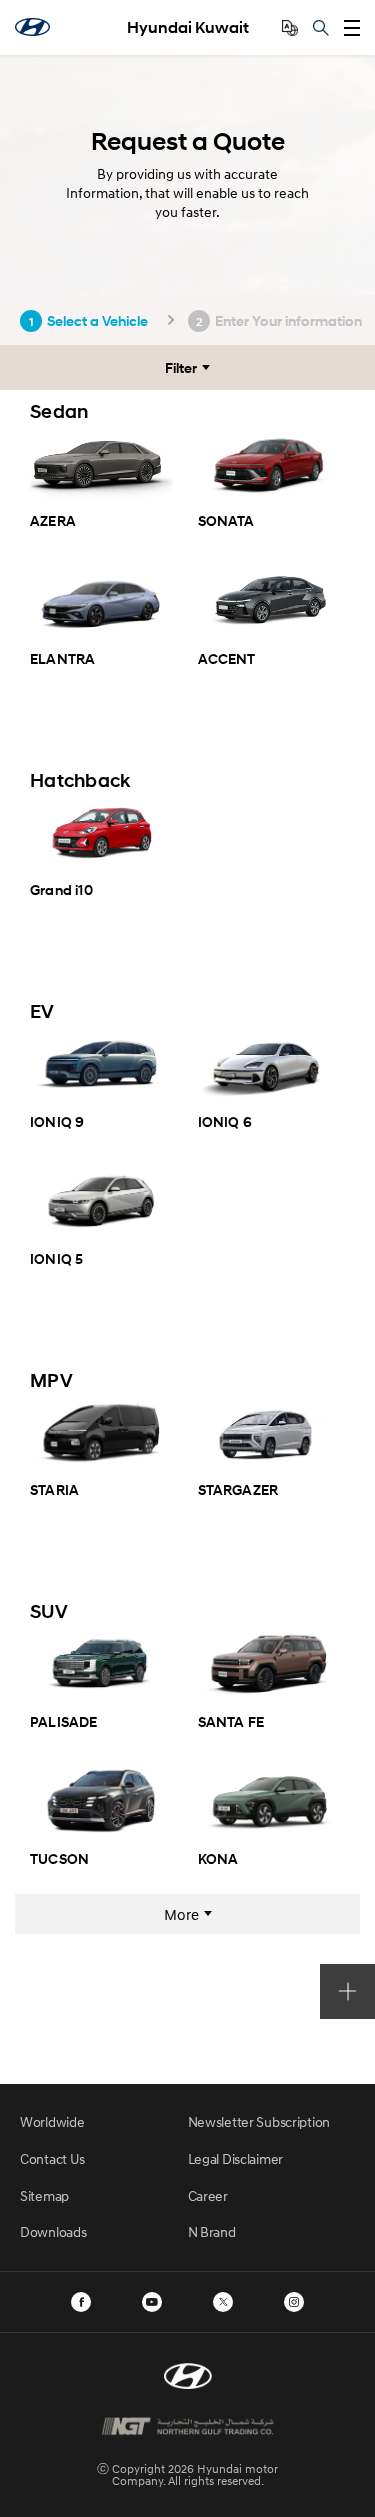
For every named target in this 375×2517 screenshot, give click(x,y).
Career (208, 2195)
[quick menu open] (347, 1991)
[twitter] (223, 2302)
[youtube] (152, 2302)
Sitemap (44, 2195)
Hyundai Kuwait (188, 27)
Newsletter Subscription (259, 2121)
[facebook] (81, 2302)
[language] (290, 28)
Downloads (53, 2231)
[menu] (352, 28)
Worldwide (52, 2121)
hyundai (32, 27)
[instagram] (294, 2302)
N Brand (212, 2231)
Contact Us (52, 2158)
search (321, 28)
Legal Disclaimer (236, 2158)
